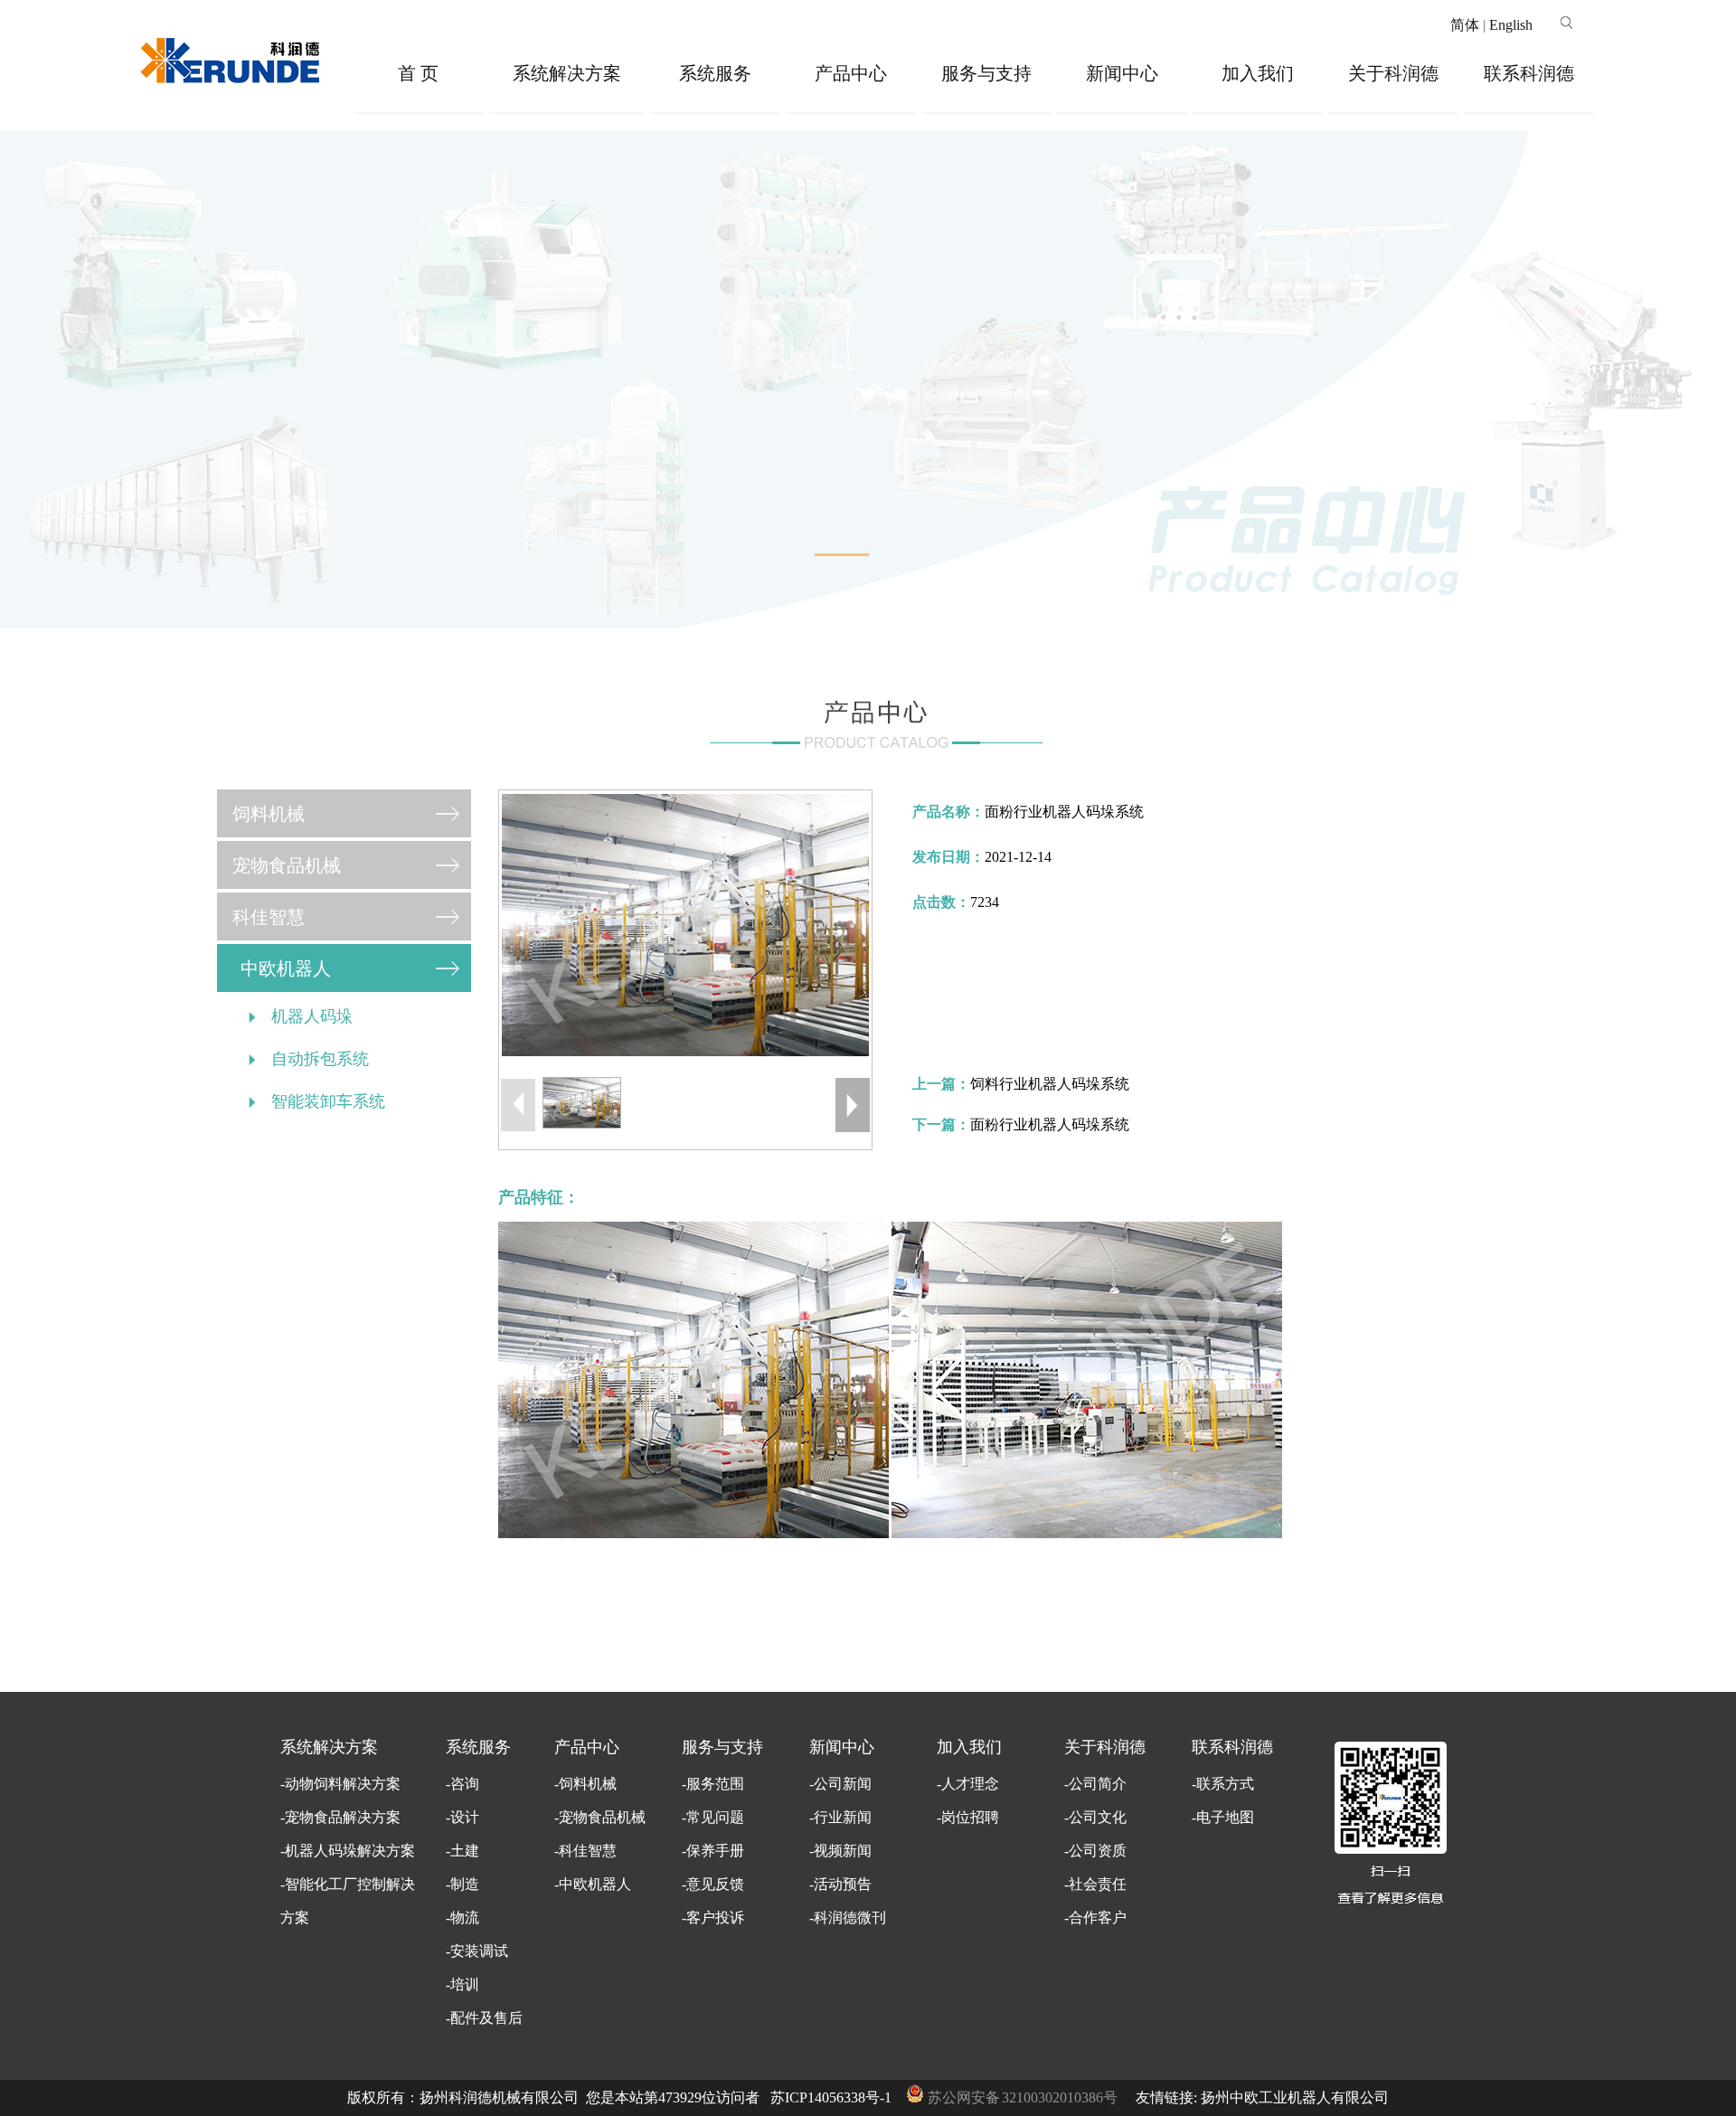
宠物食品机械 (287, 865)
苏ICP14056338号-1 (831, 2097)
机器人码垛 (312, 1016)
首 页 (418, 73)
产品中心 (851, 73)
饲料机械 (269, 814)
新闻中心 (1122, 73)
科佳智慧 (269, 917)
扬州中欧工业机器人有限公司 (1295, 2097)
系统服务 (715, 73)
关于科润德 (1393, 73)
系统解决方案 (567, 73)
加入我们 (1258, 73)
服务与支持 (986, 73)
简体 (1465, 25)
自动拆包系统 (320, 1059)
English (1511, 25)
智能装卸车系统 (328, 1101)
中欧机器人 (286, 968)
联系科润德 (1529, 73)
